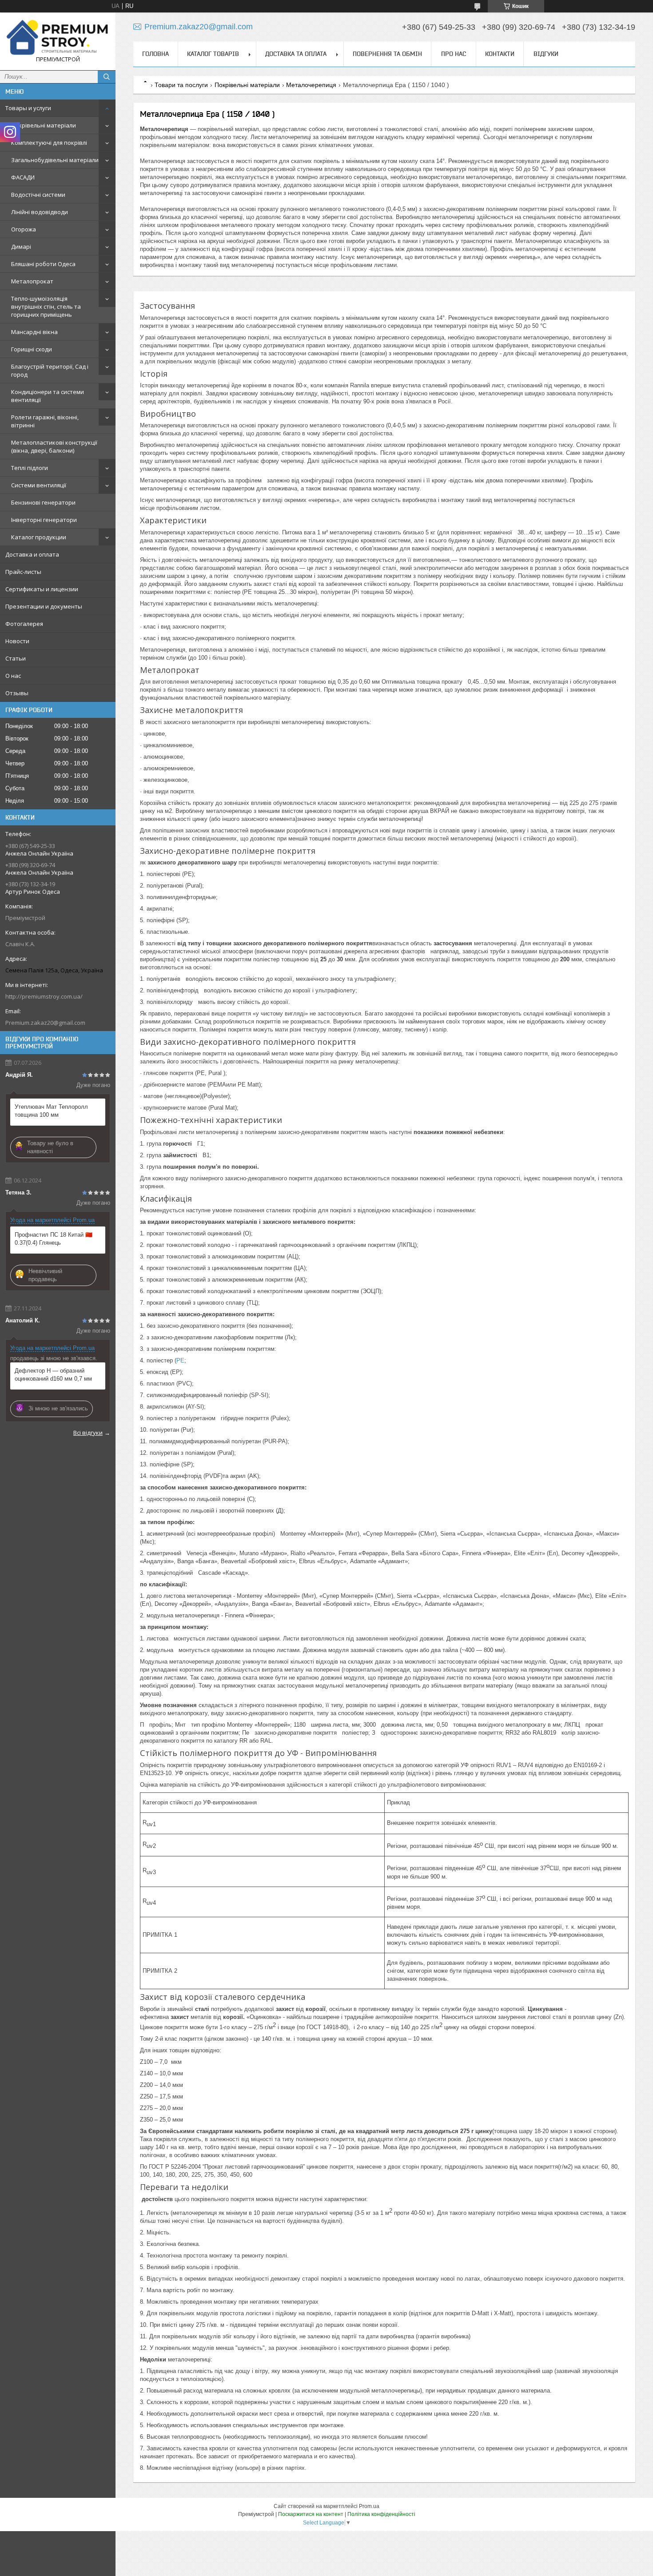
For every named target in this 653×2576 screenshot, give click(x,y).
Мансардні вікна (34, 332)
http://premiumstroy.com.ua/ (44, 996)
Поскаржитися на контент (311, 2514)
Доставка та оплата (296, 54)
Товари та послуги (181, 85)
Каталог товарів (213, 54)
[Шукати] (107, 77)
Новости (17, 641)
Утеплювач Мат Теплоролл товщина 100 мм (51, 1111)
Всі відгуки (88, 1433)
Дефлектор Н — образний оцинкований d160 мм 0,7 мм (53, 1375)
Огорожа (24, 229)
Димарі (21, 247)
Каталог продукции (39, 537)
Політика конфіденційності (381, 2514)
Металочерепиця (311, 85)
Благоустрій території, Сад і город (50, 370)
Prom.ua (369, 2506)
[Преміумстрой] (58, 37)
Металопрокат (32, 281)
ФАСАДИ (23, 177)
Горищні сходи (32, 349)
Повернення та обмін (387, 54)
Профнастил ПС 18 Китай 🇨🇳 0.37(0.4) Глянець (54, 1239)
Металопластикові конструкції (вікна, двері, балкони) (54, 446)
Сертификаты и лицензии (42, 589)
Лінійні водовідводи (40, 212)
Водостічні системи (38, 195)
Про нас (454, 54)
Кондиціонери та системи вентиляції (48, 396)
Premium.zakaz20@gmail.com (45, 1023)
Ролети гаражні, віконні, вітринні (45, 421)
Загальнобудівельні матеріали (55, 160)
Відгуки (546, 54)
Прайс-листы (23, 572)
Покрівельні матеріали (44, 125)
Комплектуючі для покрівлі (49, 143)
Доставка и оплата (32, 554)
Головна (155, 54)
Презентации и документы (44, 606)
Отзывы (17, 693)
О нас (13, 676)
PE (180, 1360)
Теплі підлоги (30, 468)
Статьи (16, 658)
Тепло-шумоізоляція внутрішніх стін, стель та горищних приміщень (46, 307)
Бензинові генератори (43, 502)
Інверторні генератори (44, 520)
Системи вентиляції (39, 485)
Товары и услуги (28, 108)
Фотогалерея (24, 624)
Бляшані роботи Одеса (43, 264)
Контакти (500, 54)
